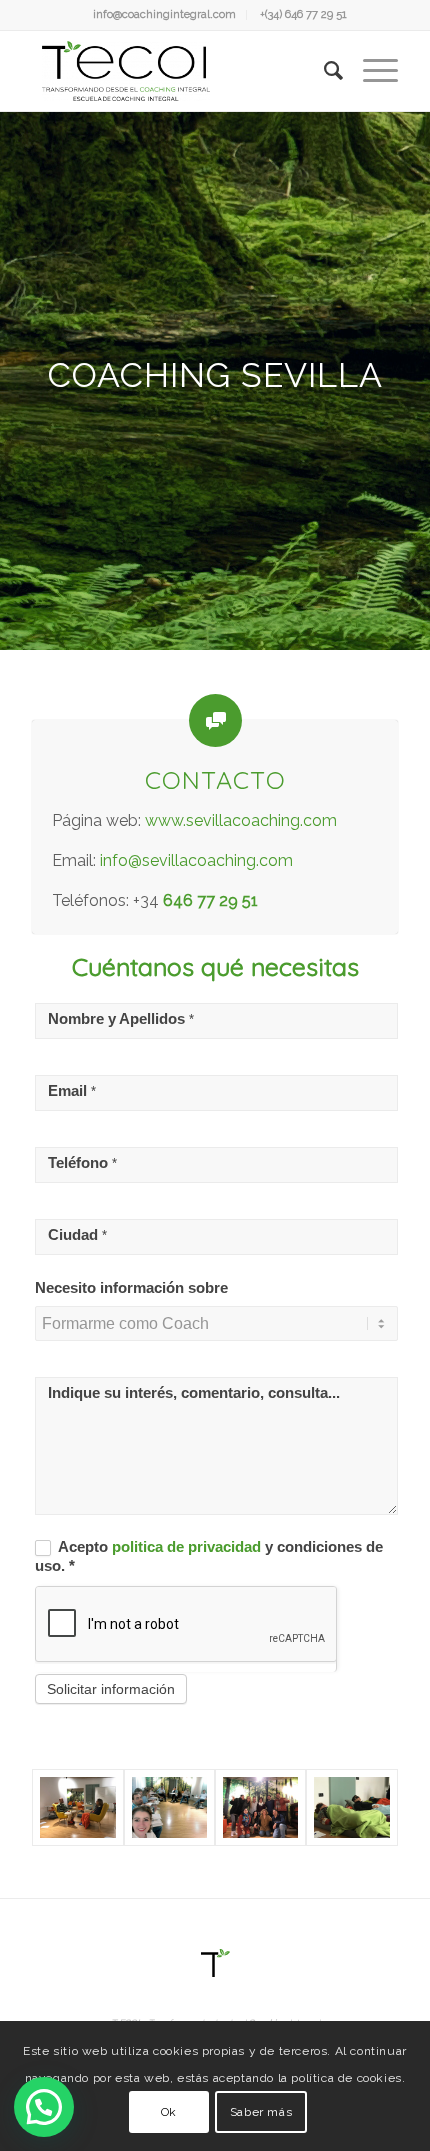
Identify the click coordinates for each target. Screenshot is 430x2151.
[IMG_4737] (351, 1807)
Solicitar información (111, 1689)
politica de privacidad (188, 1547)
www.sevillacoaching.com (241, 820)
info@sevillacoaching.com (196, 860)
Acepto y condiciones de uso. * (209, 1556)
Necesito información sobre (131, 1288)
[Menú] (370, 71)
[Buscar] (323, 71)
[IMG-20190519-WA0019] (169, 1807)
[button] (44, 2107)
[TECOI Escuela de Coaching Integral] (178, 71)
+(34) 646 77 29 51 (303, 14)
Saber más (261, 2112)
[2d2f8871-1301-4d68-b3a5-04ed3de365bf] (260, 1807)
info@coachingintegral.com (164, 14)
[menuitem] (165, 15)
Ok (169, 2112)
